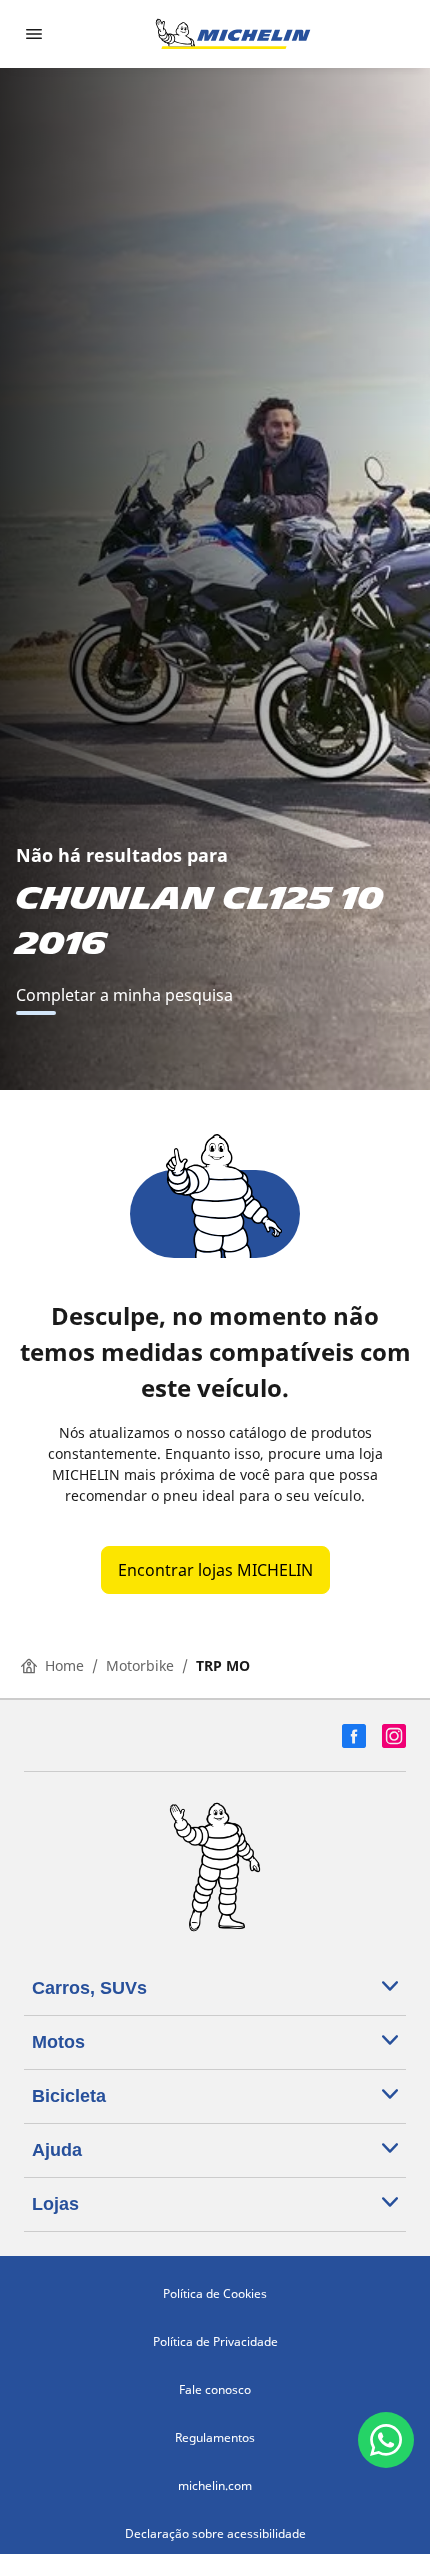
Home (64, 1665)
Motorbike (140, 1665)
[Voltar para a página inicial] (233, 34)
